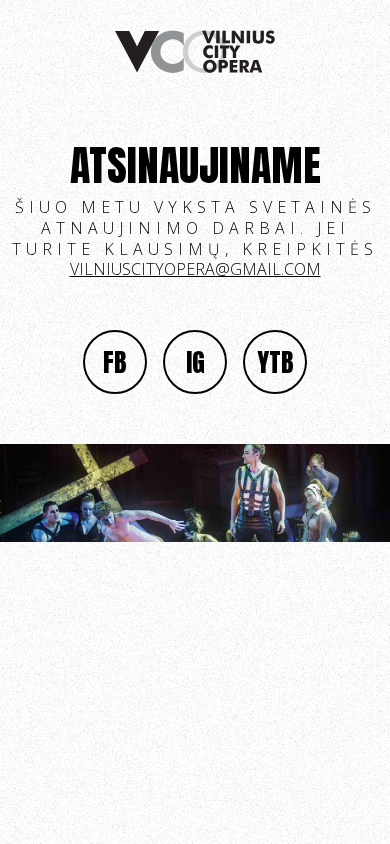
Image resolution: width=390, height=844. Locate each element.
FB (115, 362)
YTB (275, 362)
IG (195, 362)
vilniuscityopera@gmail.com (195, 269)
